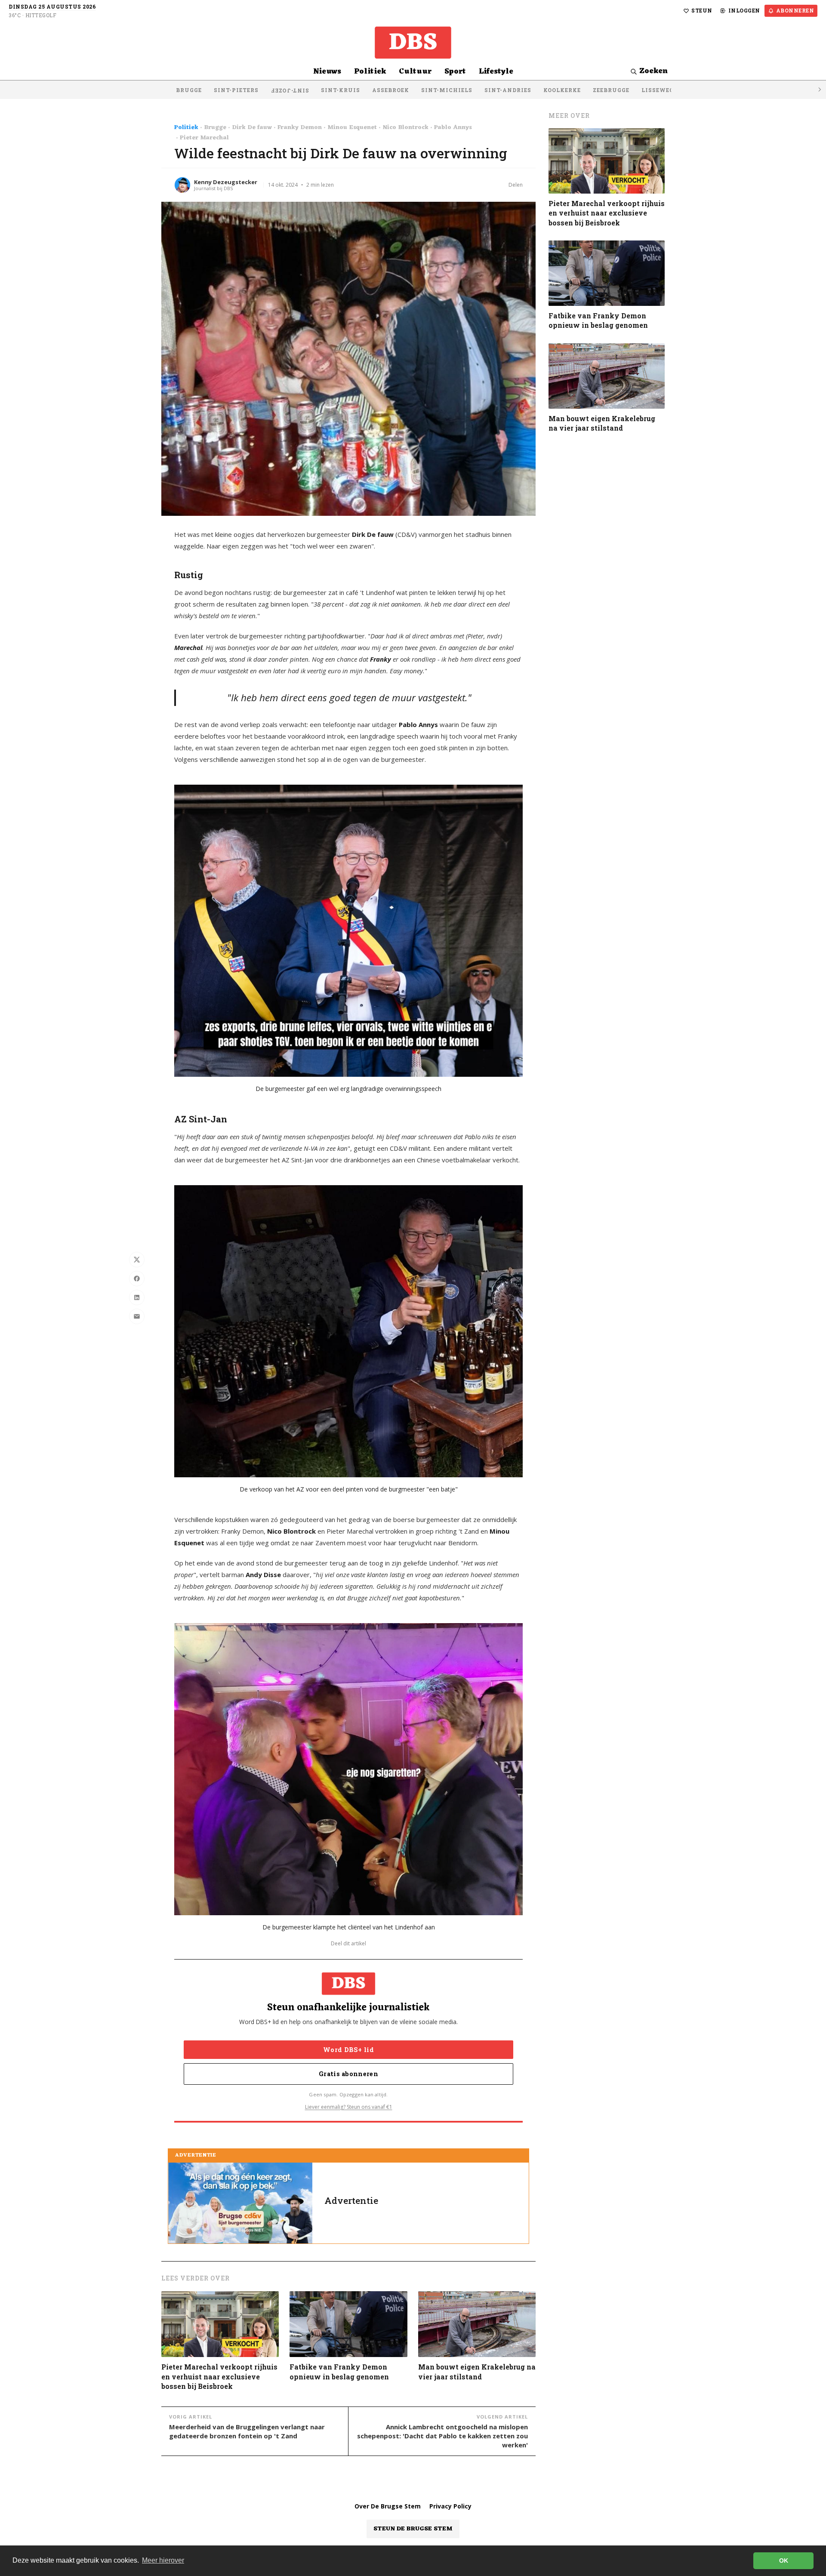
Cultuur (415, 72)
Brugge (189, 90)
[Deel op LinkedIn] (137, 1297)
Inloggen (744, 10)
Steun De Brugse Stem (413, 2529)
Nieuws (327, 72)
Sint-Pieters (236, 90)
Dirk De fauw (252, 128)
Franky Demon (300, 128)
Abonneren (795, 10)
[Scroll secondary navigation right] (819, 90)
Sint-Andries (508, 90)
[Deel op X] (137, 1260)
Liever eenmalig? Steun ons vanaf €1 (349, 2107)
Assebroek (391, 90)
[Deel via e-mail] (137, 1316)
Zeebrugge (611, 90)
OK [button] (784, 2561)
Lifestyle (496, 72)
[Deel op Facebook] (137, 1279)
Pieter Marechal (204, 138)
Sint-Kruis (341, 90)
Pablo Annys (453, 128)
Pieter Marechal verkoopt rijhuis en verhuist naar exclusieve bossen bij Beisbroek (219, 2376)
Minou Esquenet (352, 128)
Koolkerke (562, 90)
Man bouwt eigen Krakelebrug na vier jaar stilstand (477, 2371)
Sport (455, 72)
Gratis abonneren (348, 2074)
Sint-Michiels (447, 90)
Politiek (370, 72)
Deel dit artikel (348, 1944)
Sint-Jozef (290, 91)
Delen (516, 185)
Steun (702, 10)
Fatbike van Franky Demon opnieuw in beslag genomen (339, 2371)
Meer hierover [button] (163, 2560)
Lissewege (659, 90)
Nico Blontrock (405, 128)
